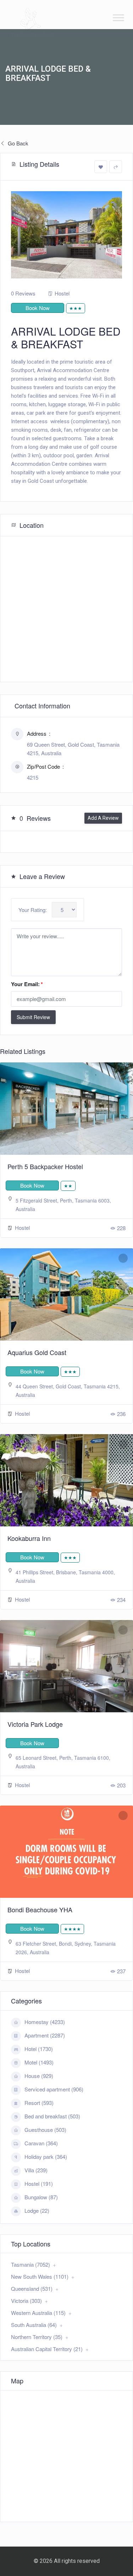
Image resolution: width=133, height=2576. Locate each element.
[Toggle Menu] (118, 18)
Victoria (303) (26, 2301)
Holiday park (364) (46, 2157)
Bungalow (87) (41, 2197)
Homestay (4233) (45, 2022)
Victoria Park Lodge (35, 1724)
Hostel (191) (39, 2183)
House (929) (39, 2076)
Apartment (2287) (45, 2035)
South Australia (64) (34, 2325)
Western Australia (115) (38, 2313)
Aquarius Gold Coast (37, 1352)
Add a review (103, 818)
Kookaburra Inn (29, 1538)
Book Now (38, 308)
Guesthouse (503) (45, 2130)
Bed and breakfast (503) (52, 2116)
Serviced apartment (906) (54, 2089)
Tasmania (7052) (31, 2264)
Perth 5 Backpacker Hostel (45, 1166)
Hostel (62, 293)
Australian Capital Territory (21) (47, 2349)
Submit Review (33, 1017)
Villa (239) (36, 2170)
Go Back (17, 143)
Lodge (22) (37, 2210)
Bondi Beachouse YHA (40, 1909)
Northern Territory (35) (37, 2337)
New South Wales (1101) (40, 2276)
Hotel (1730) (39, 2049)
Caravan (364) (41, 2143)
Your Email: (27, 984)
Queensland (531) (32, 2288)
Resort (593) (39, 2103)
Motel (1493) (39, 2062)
